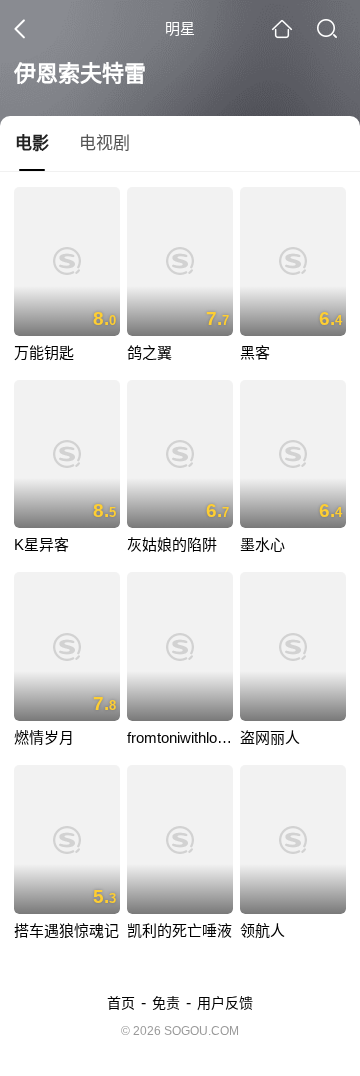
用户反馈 (225, 1003)
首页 (121, 1003)
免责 (166, 1003)
